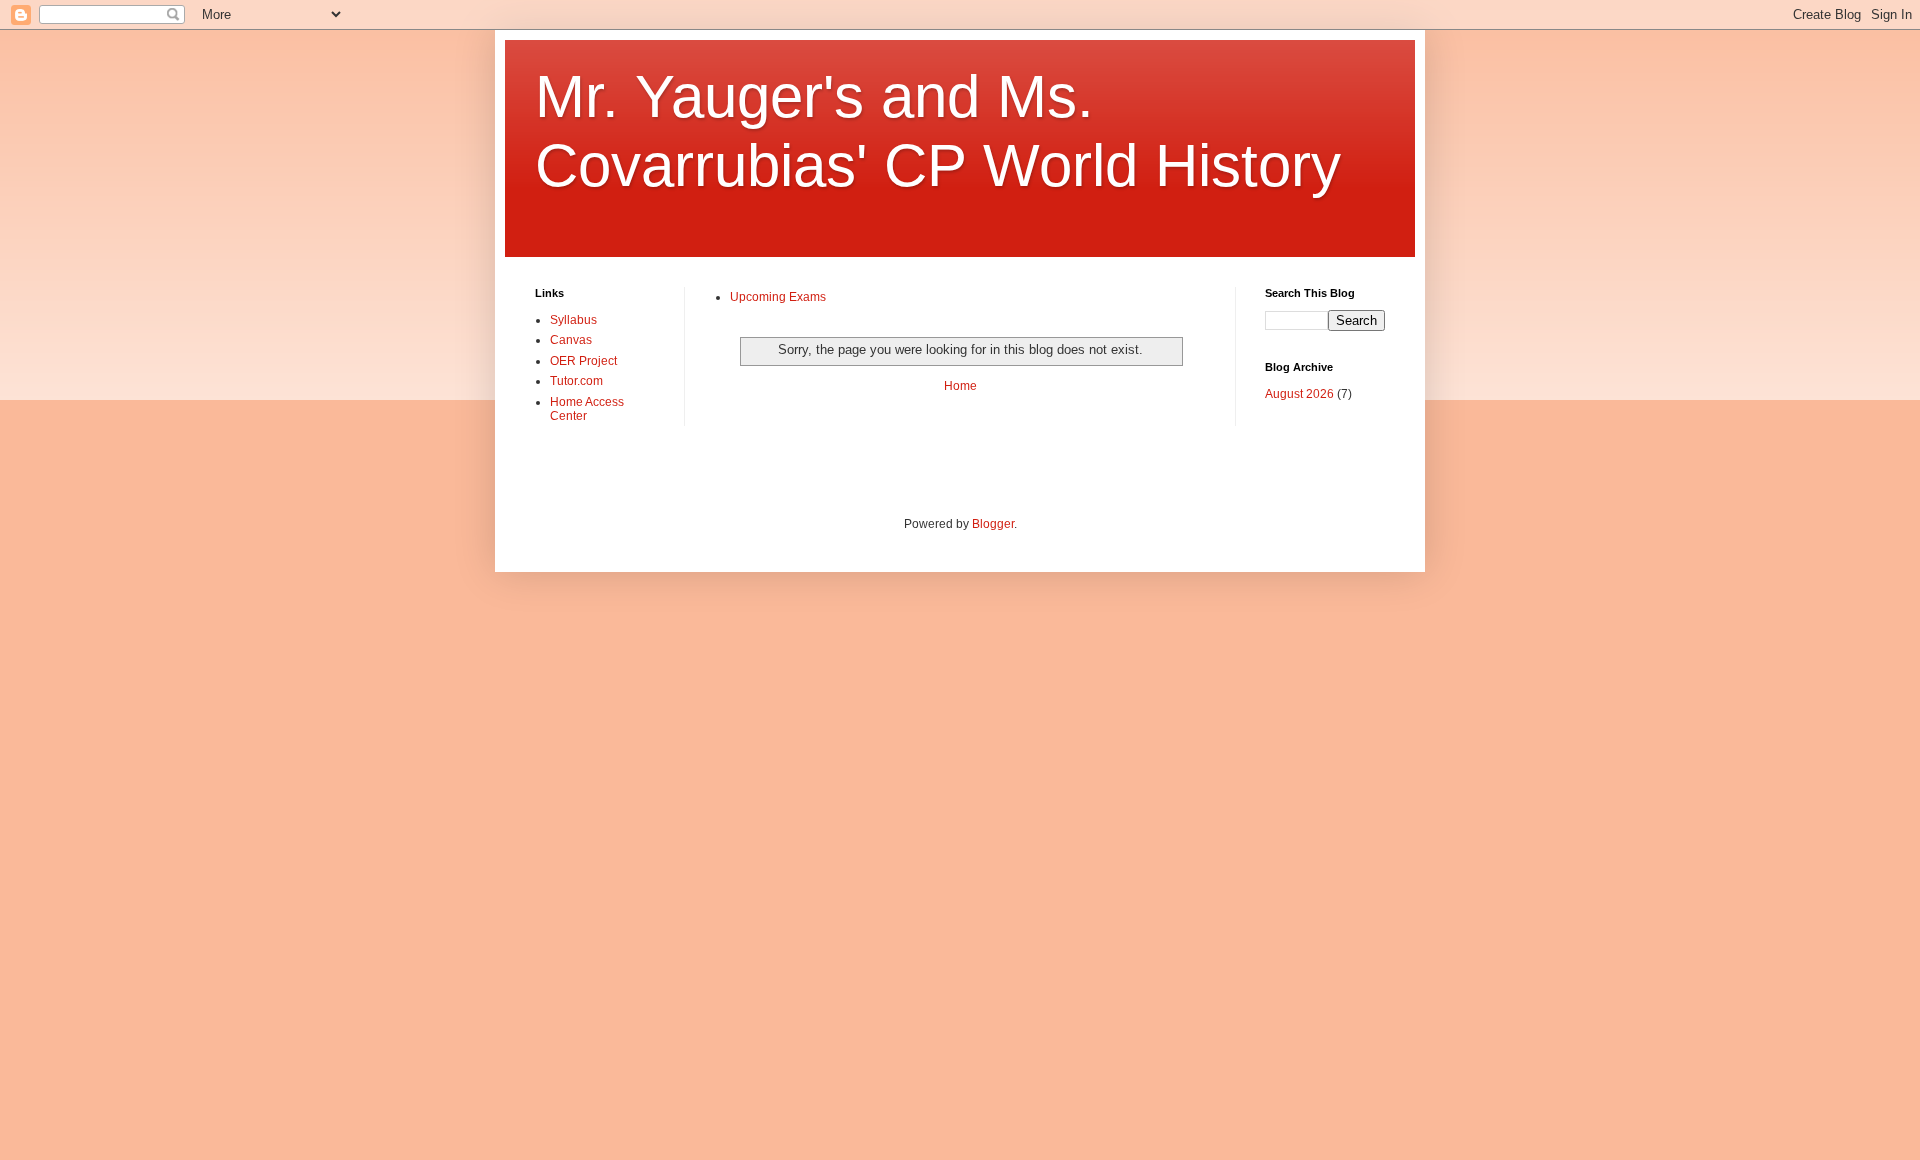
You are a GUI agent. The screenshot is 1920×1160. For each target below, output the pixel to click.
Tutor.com (576, 381)
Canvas (571, 340)
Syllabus (573, 320)
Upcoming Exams (778, 297)
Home (960, 386)
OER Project (583, 361)
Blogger (993, 524)
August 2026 (1299, 394)
